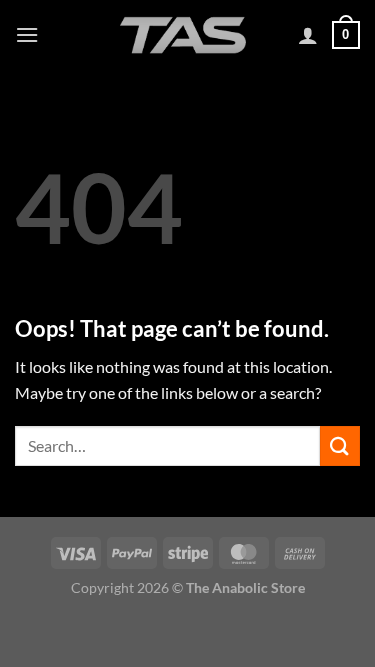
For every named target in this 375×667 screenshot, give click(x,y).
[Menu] (27, 34)
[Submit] (340, 445)
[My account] (308, 35)
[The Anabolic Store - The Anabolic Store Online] (183, 35)
